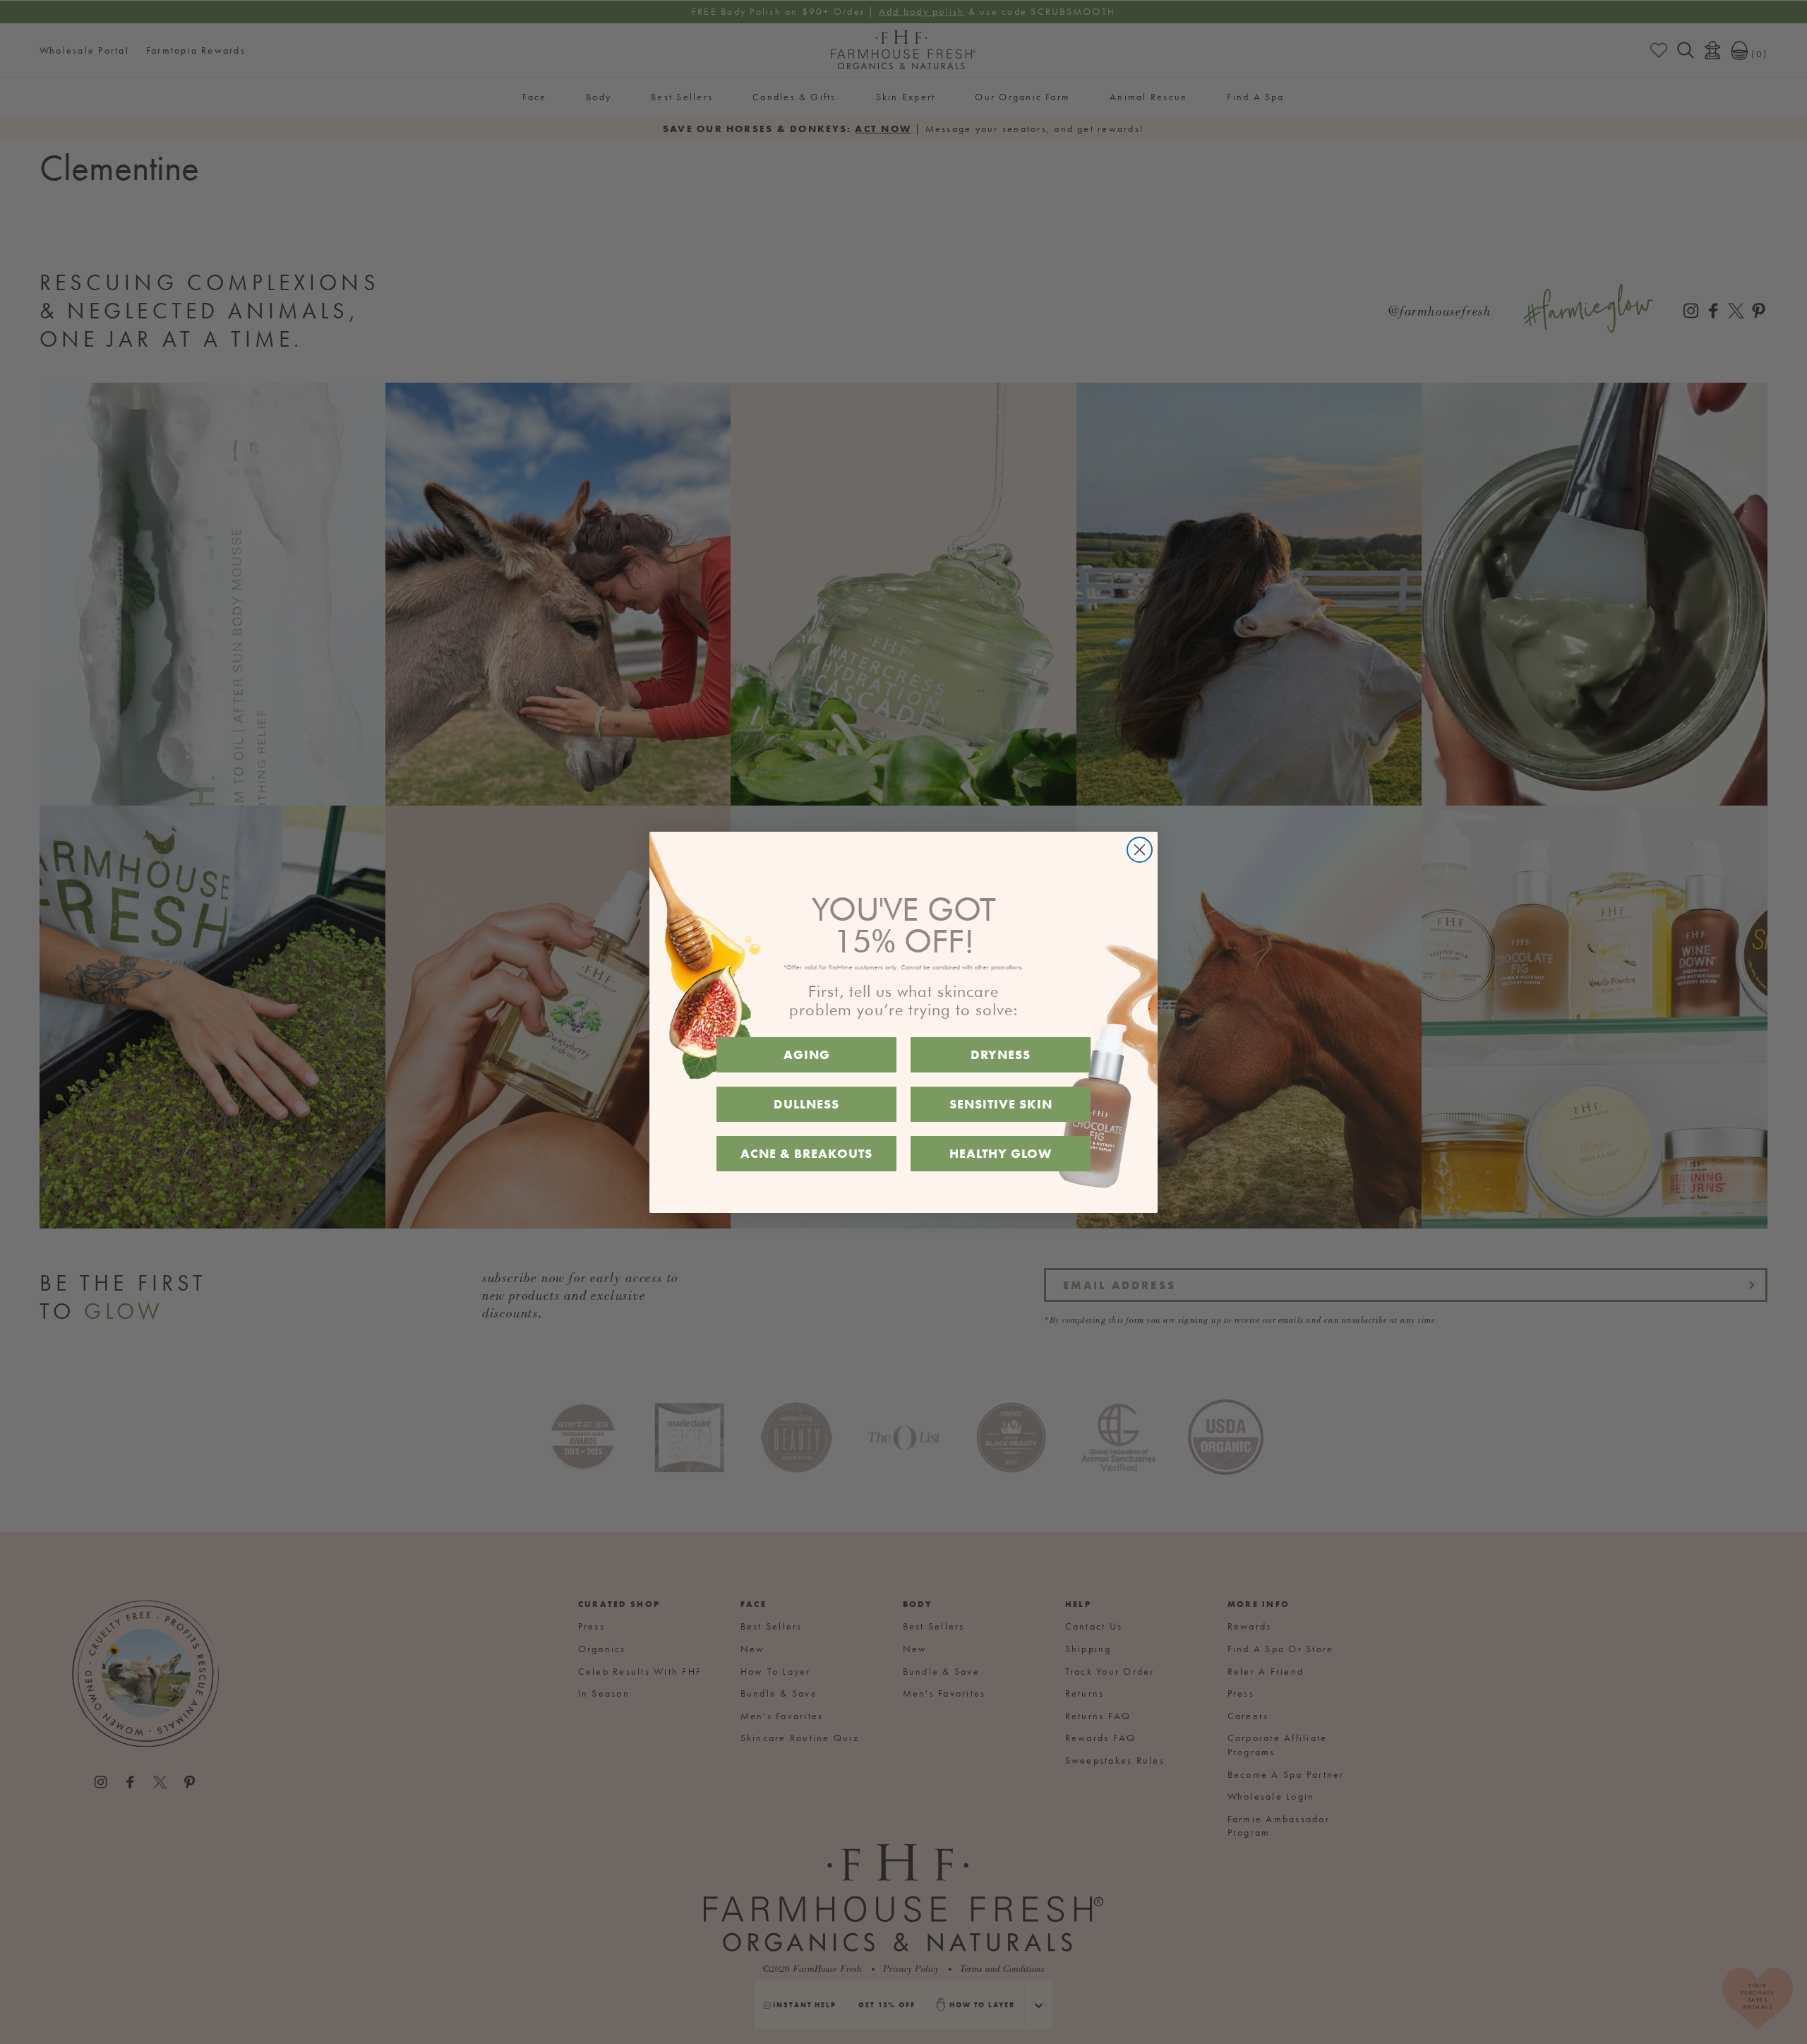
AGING (807, 1054)
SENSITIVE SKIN (1001, 1104)
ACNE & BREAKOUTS (806, 1153)
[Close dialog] (1140, 850)
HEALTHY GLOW (1001, 1153)
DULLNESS (806, 1104)
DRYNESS (1001, 1054)
